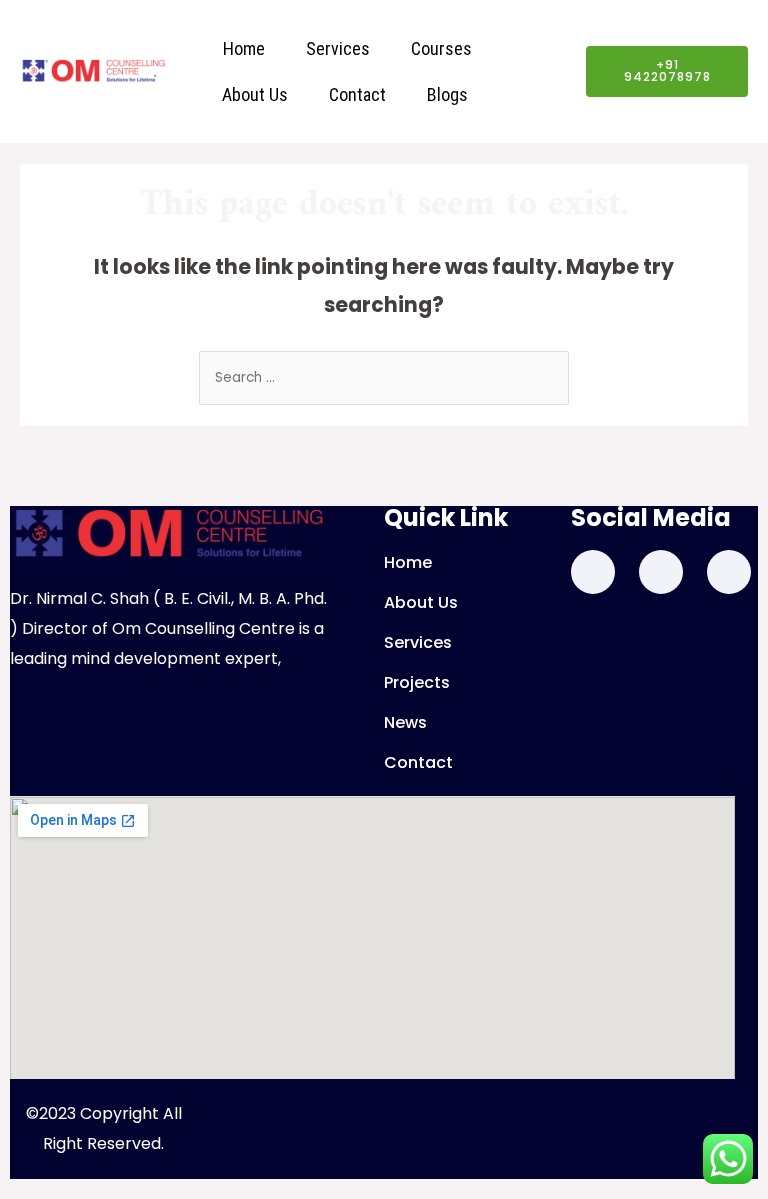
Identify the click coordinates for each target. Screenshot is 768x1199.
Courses (441, 48)
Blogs (447, 94)
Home (244, 48)
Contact (357, 94)
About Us (255, 94)
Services (338, 48)
